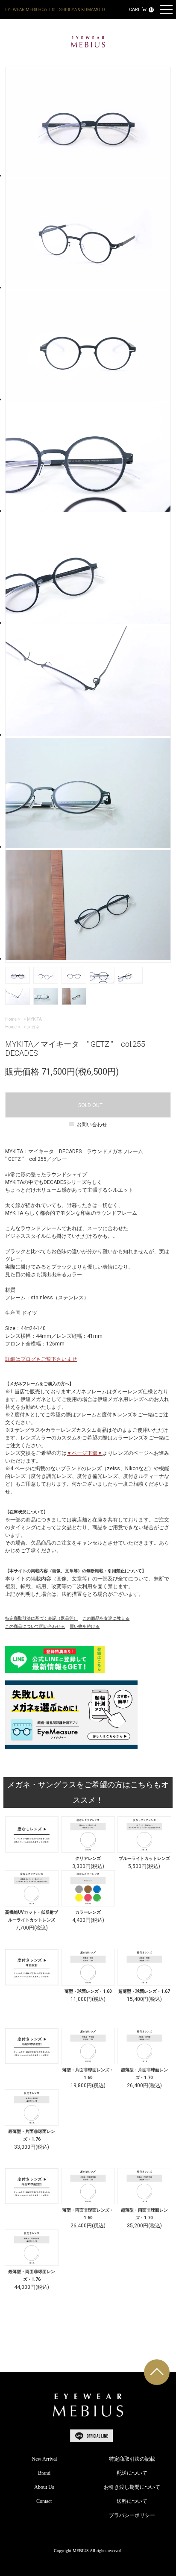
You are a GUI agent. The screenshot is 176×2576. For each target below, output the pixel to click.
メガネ (33, 1027)
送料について (132, 2501)
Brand (44, 2473)
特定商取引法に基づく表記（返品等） (41, 1618)
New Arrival (44, 2459)
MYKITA (34, 1019)
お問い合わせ (92, 1125)
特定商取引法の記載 (132, 2459)
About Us (44, 2487)
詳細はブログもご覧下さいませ (41, 1359)
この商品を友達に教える (106, 1618)
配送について (132, 2473)
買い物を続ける (85, 1626)
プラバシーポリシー (132, 2515)
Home (11, 1019)
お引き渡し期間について (132, 2487)
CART (141, 10)
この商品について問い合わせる (35, 1626)
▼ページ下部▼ (85, 1453)
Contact (44, 2501)
